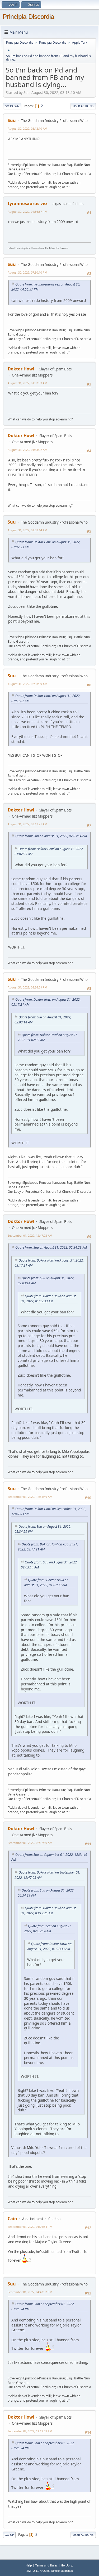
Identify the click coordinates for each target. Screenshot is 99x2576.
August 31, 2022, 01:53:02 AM (27, 450)
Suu (12, 120)
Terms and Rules (46, 2565)
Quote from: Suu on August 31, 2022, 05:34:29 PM (51, 1247)
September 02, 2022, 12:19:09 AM (30, 2431)
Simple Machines (62, 2571)
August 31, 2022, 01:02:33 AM (27, 383)
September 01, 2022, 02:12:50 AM (30, 1843)
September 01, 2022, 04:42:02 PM (30, 2292)
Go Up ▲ (67, 2565)
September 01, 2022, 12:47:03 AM (30, 1235)
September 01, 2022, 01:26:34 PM (30, 2227)
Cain (12, 2219)
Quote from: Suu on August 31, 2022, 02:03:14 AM (51, 836)
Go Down (12, 106)
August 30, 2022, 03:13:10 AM (27, 128)
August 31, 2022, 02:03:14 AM (27, 530)
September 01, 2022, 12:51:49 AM (30, 1497)
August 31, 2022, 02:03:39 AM (27, 684)
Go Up (9, 2535)
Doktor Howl (21, 369)
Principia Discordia (28, 17)
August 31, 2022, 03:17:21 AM (27, 824)
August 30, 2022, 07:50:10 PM (27, 272)
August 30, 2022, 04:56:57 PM (27, 212)
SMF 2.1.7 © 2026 (38, 2571)
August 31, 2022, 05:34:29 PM (27, 987)
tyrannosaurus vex (28, 203)
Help (29, 2565)
